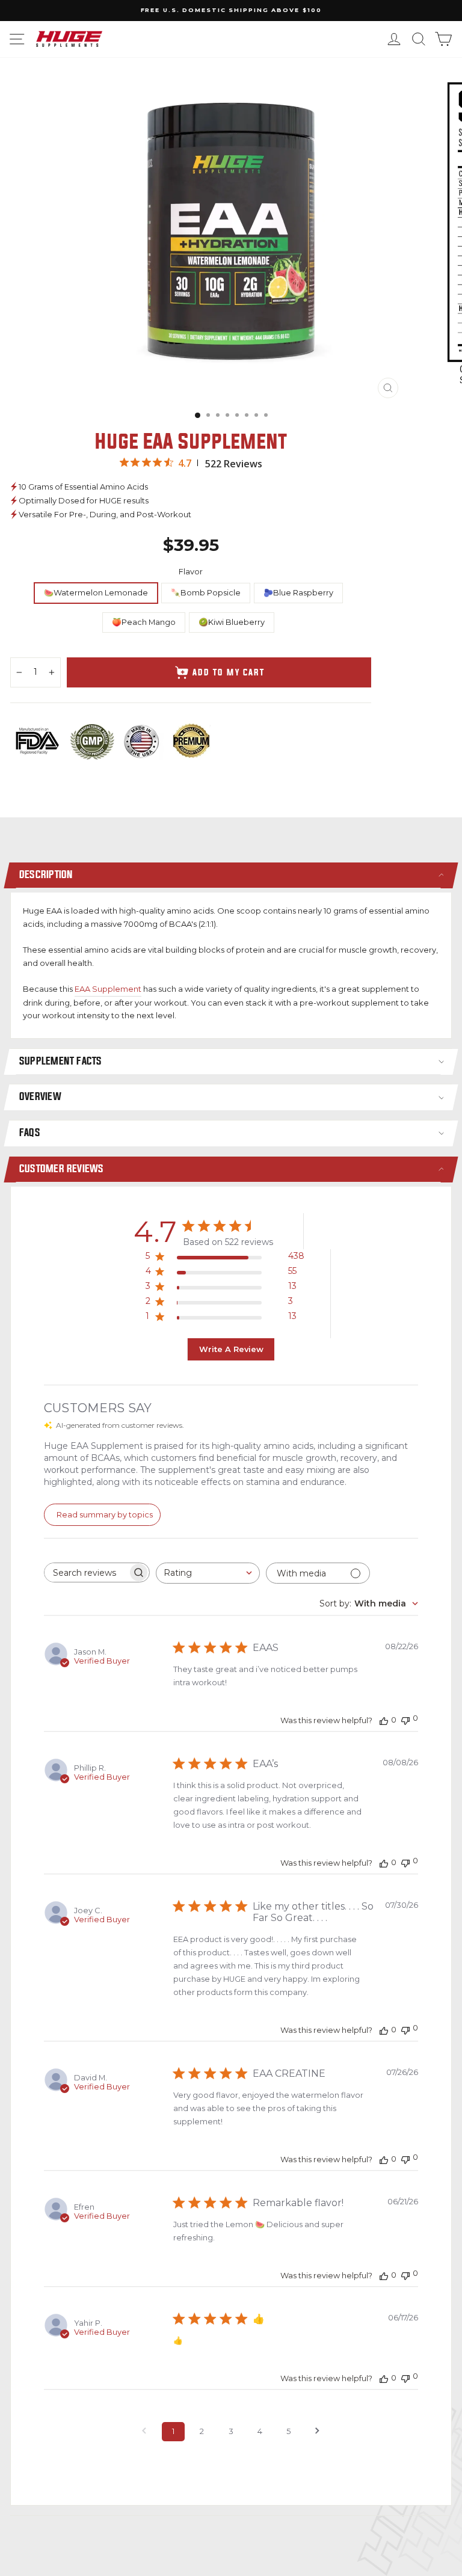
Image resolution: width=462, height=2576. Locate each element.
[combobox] (208, 1573)
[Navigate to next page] (318, 2432)
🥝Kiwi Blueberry (232, 622)
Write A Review (231, 1349)
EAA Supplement (108, 989)
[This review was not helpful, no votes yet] (405, 1719)
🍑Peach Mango (144, 622)
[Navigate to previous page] (144, 2432)
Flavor (191, 572)
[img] (124, 462)
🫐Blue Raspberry (298, 593)
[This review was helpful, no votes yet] (384, 1720)
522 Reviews (234, 464)
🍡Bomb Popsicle (206, 593)
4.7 (185, 463)
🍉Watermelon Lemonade (96, 593)
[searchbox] (86, 1572)
